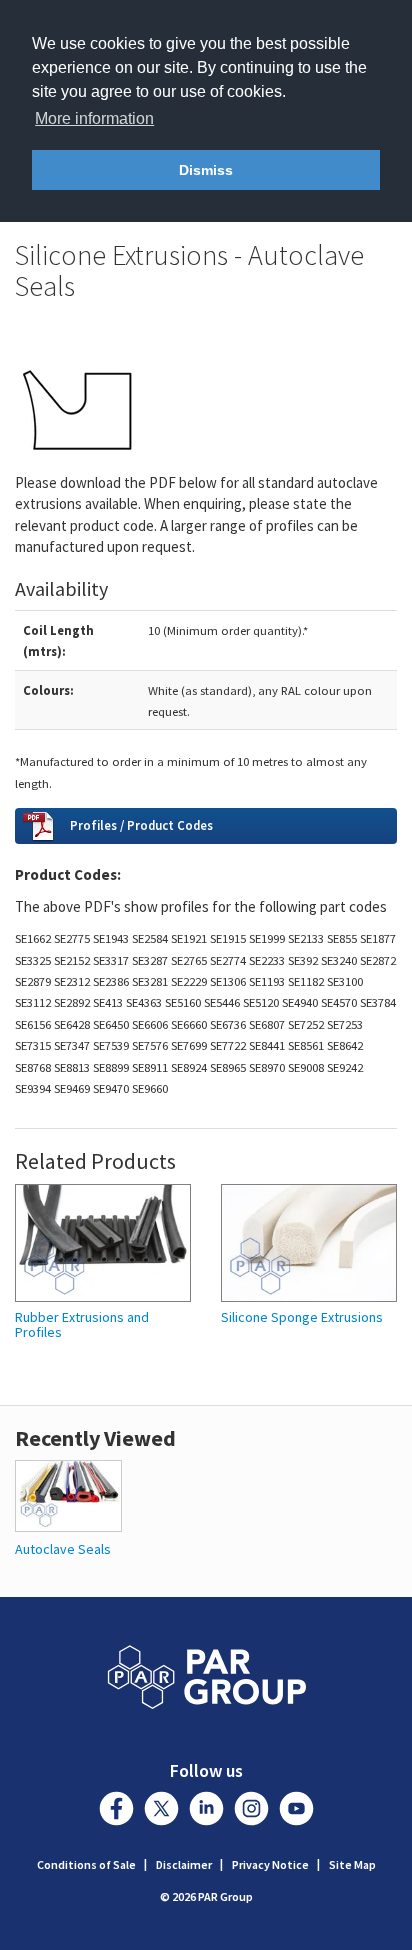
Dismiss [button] (206, 170)
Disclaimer (184, 1864)
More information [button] (94, 118)
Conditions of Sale (86, 1864)
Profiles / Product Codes (141, 825)
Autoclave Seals (63, 1549)
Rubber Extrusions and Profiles (82, 1325)
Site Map (352, 1864)
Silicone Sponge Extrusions (302, 1317)
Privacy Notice (270, 1864)
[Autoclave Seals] (68, 1494)
